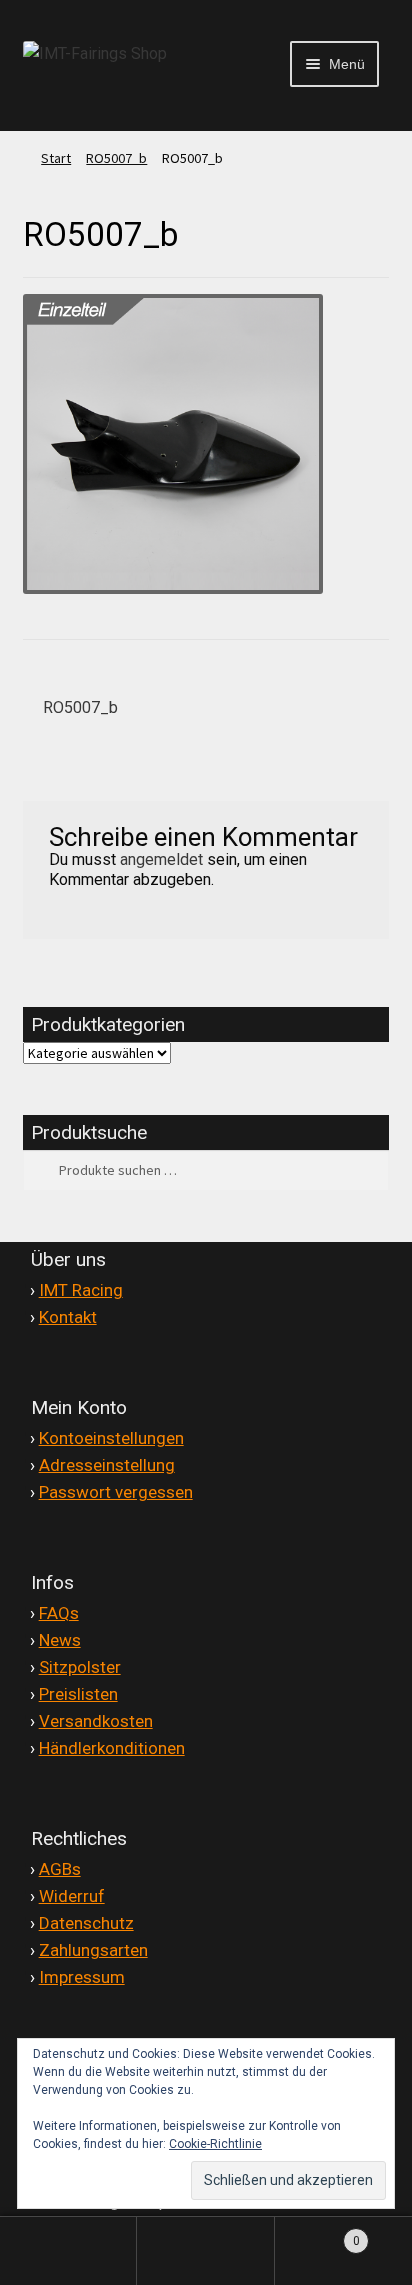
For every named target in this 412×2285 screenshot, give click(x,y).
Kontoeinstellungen (111, 1438)
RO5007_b (116, 158)
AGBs (60, 1869)
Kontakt (68, 1317)
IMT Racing (81, 1290)
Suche (205, 2251)
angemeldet (161, 859)
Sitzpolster (80, 1667)
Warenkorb (317, 2232)
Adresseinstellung (107, 1465)
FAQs (59, 1613)
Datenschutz (86, 1923)
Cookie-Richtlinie (215, 2144)
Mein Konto (68, 2251)
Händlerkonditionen (112, 1748)
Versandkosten (96, 1721)
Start (56, 158)
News (60, 1640)
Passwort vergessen (116, 1492)
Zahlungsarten (93, 1950)
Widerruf (72, 1896)
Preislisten (78, 1694)
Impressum (82, 1977)
